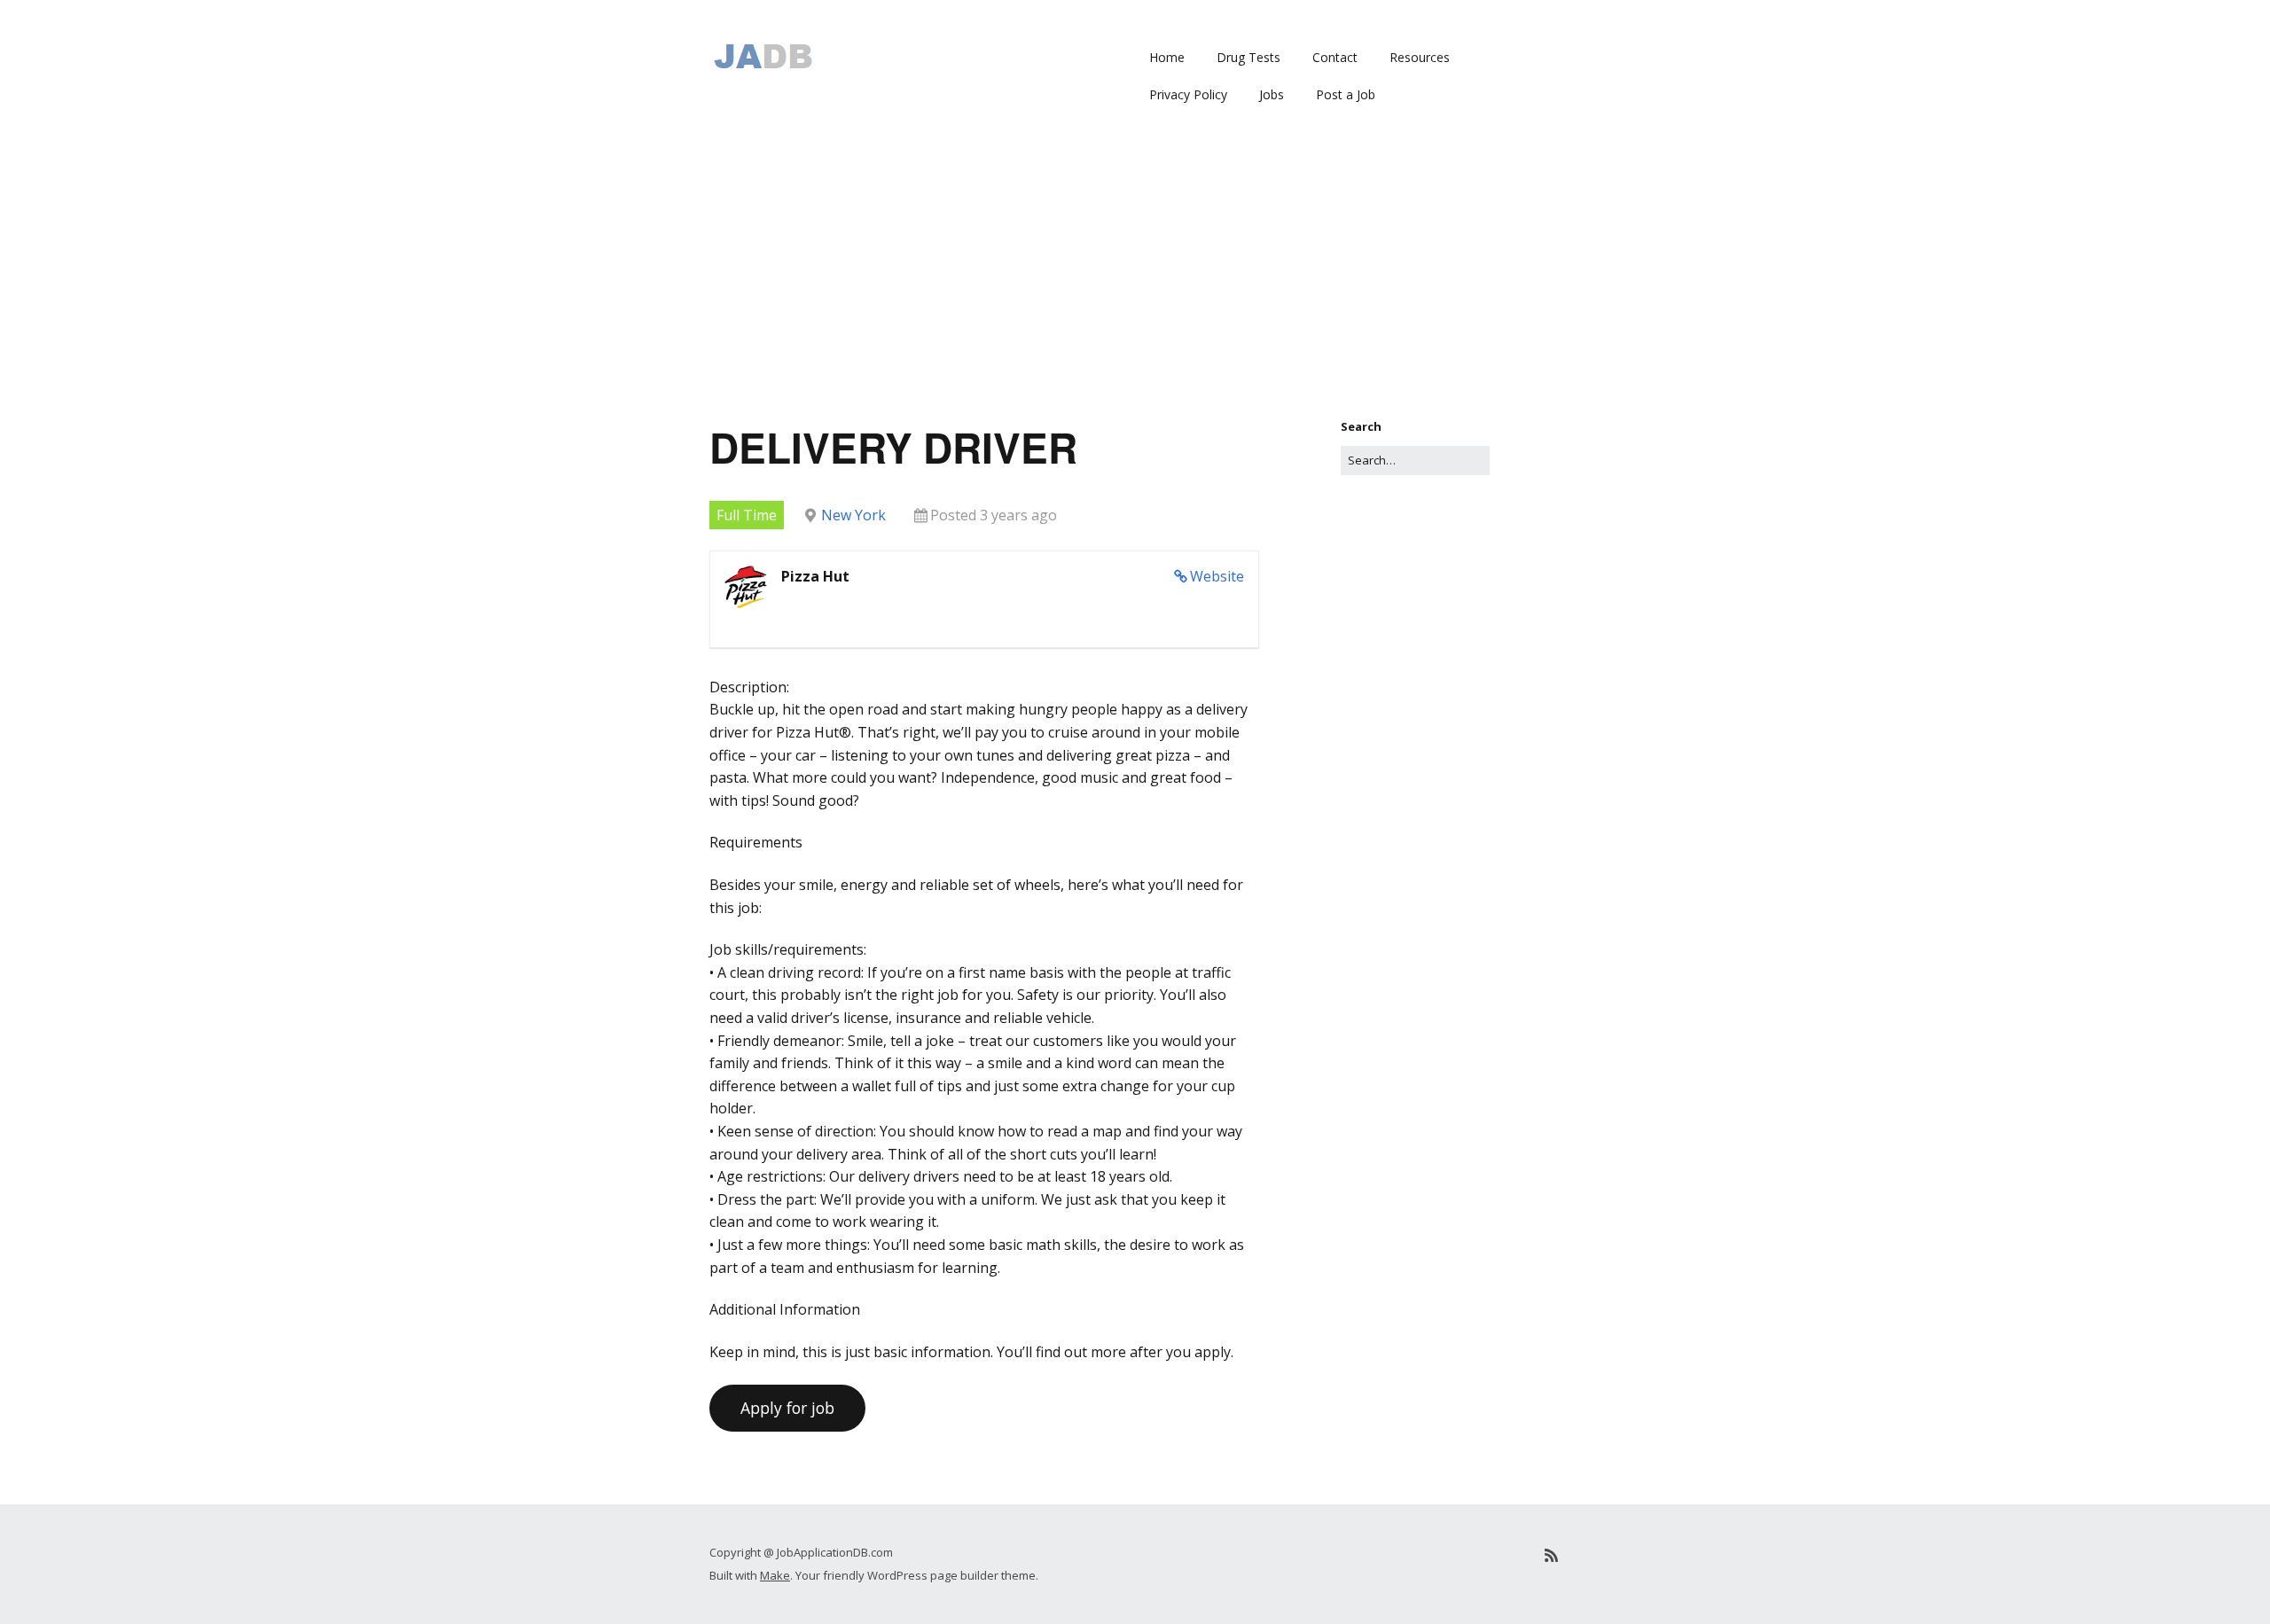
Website (1217, 576)
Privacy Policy (1188, 94)
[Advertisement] (1135, 285)
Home (1167, 57)
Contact (1335, 57)
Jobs (1272, 94)
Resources (1420, 57)
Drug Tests (1248, 57)
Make (775, 1575)
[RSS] (1551, 1555)
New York (853, 515)
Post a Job (1346, 94)
